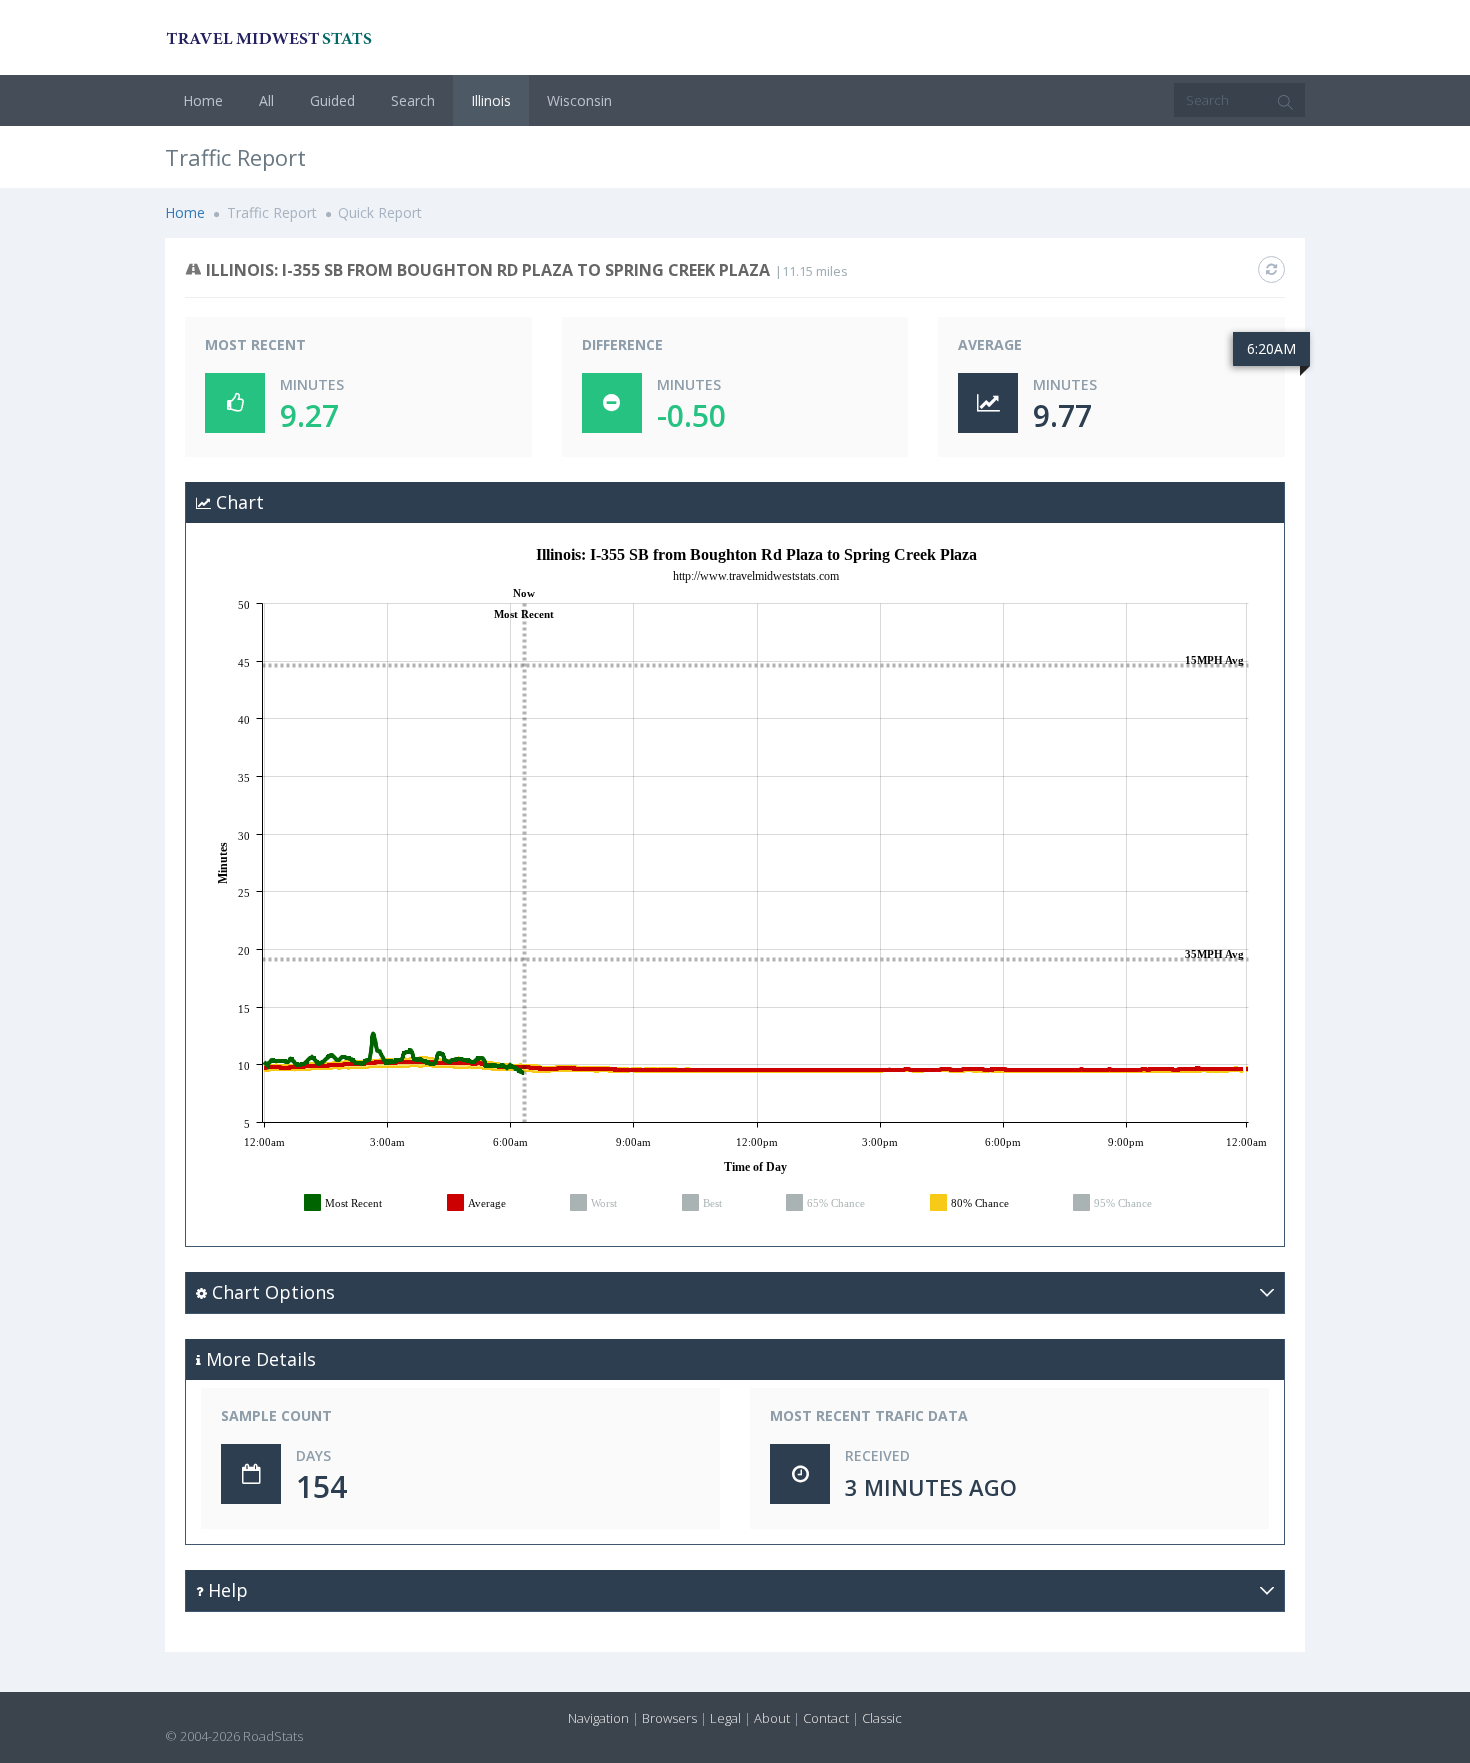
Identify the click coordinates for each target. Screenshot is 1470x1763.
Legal (725, 1718)
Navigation (598, 1718)
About (772, 1718)
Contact (826, 1718)
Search (413, 100)
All (266, 100)
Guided (332, 100)
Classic (882, 1718)
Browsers (669, 1718)
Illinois (491, 100)
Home (203, 100)
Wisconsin (579, 100)
